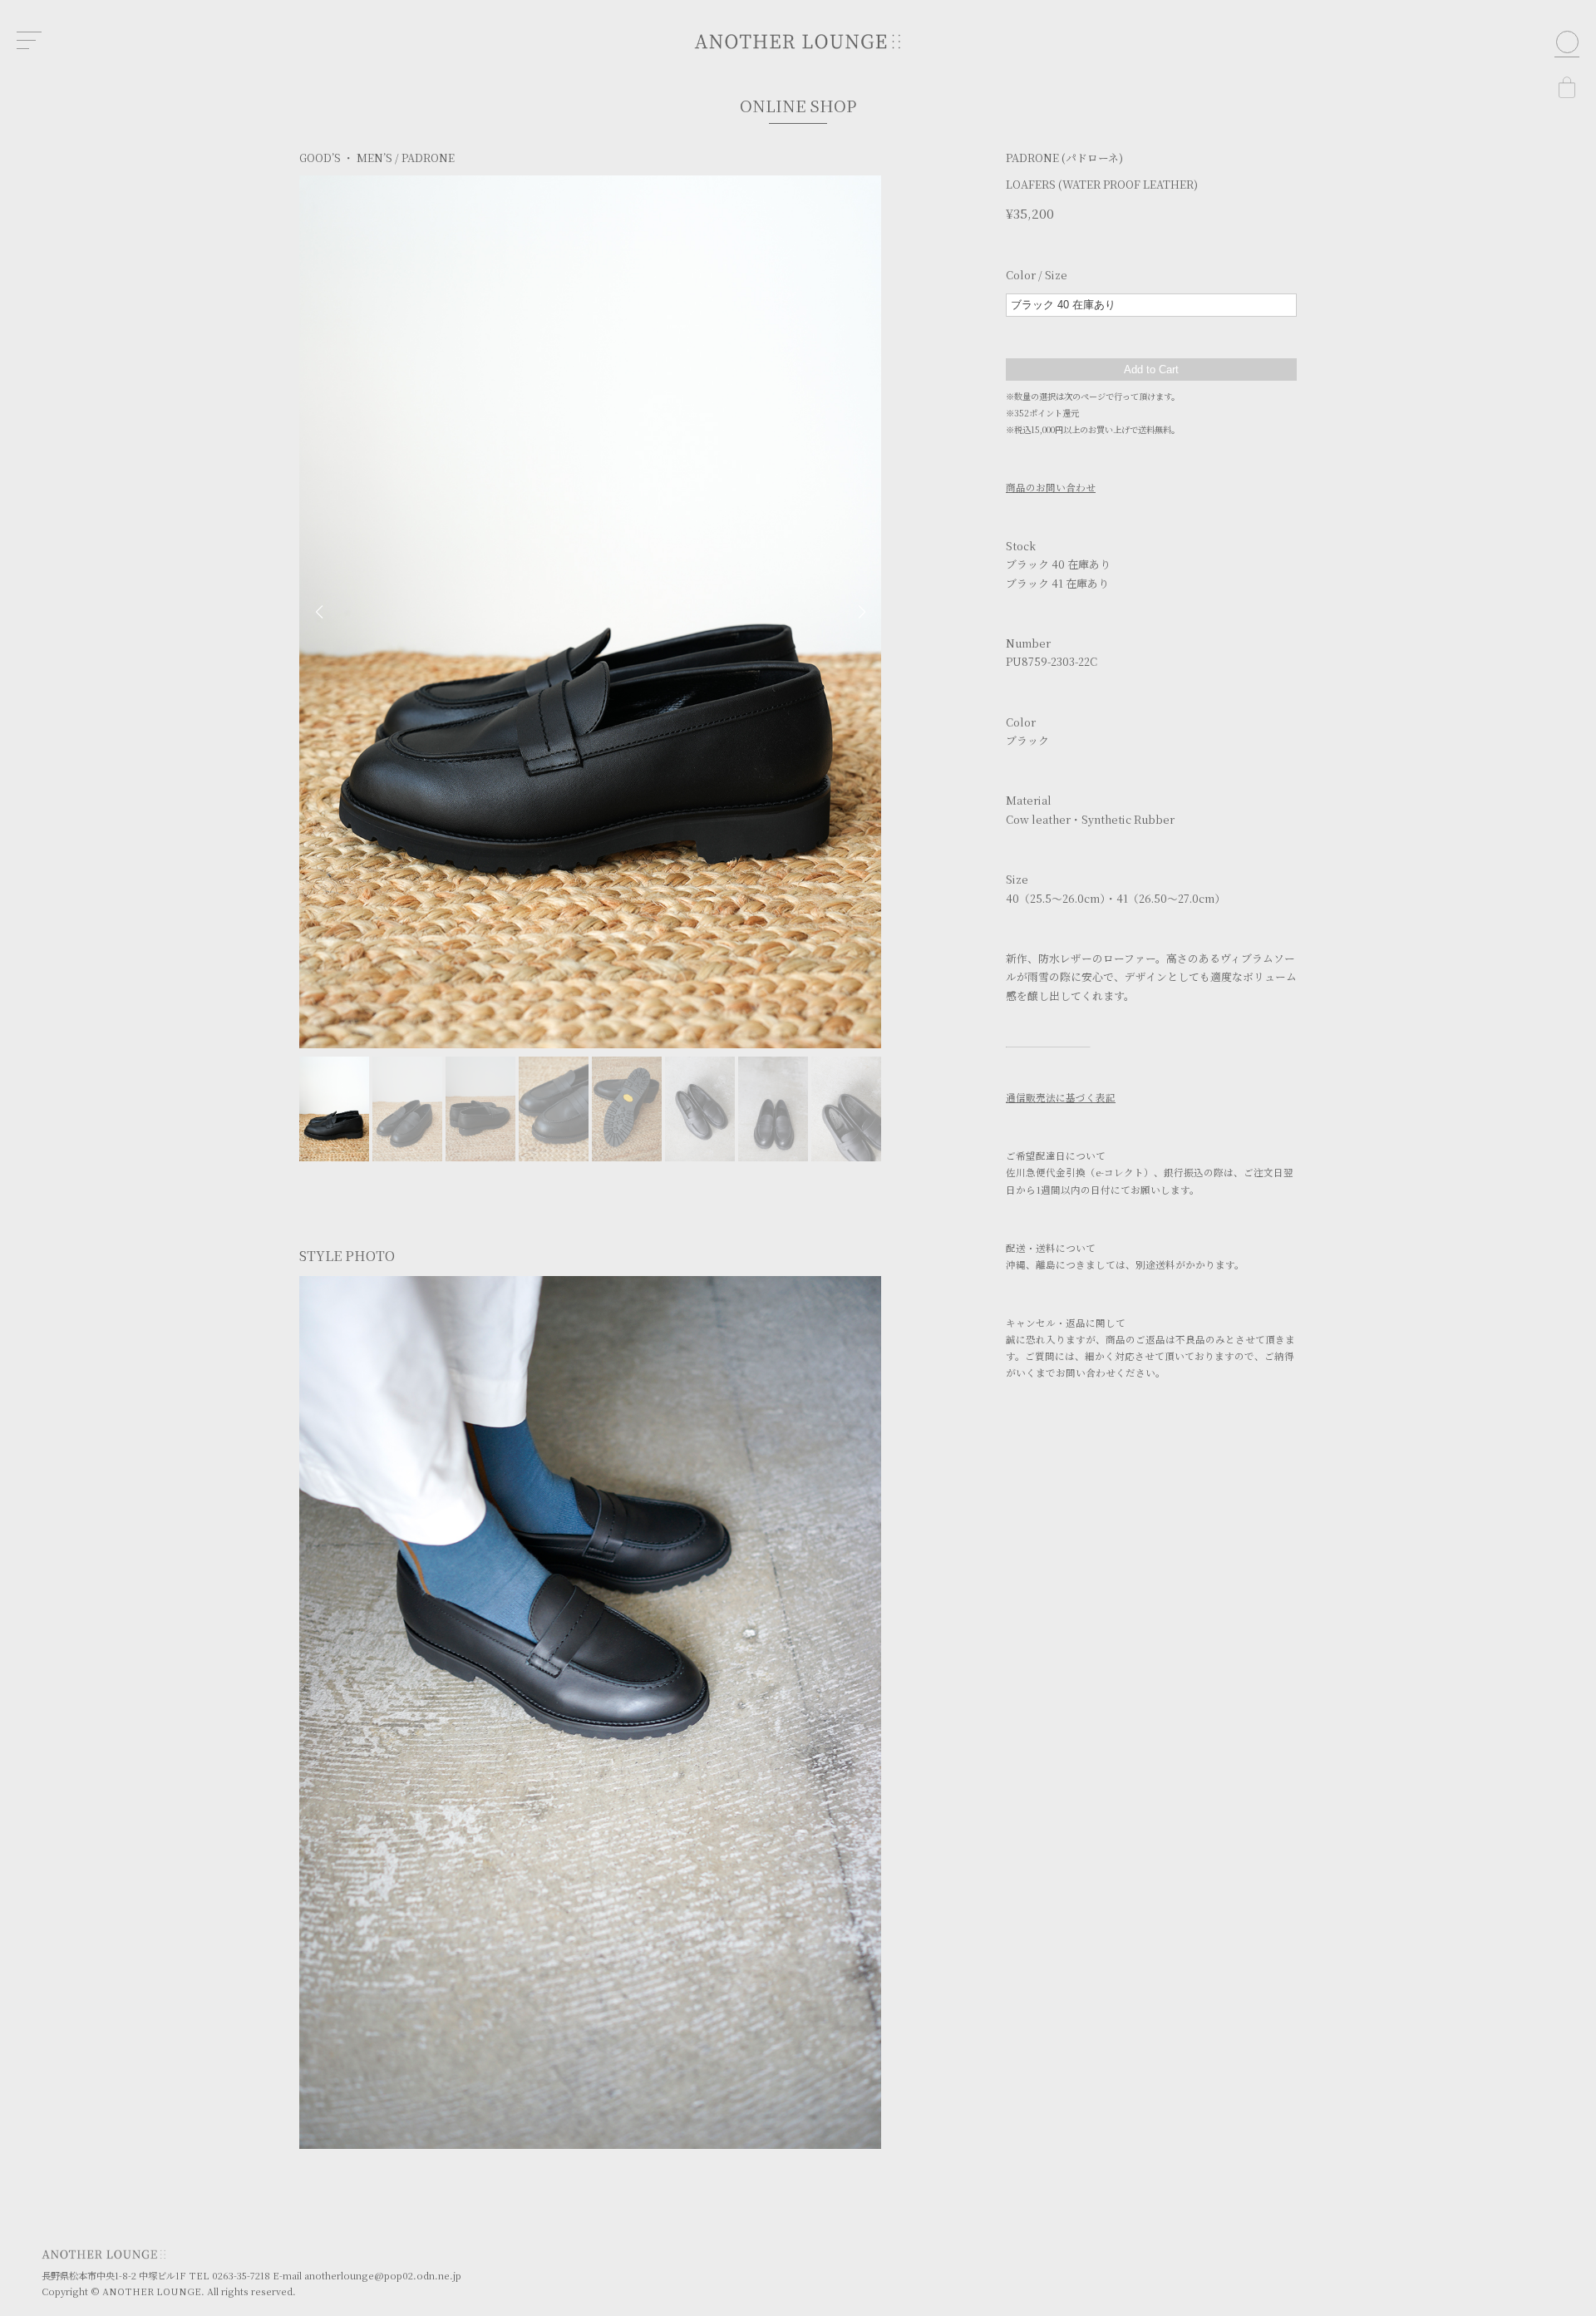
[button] (319, 612)
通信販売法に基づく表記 (1061, 1097)
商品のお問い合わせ (1051, 487)
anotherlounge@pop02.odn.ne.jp (383, 2275)
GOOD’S (320, 158)
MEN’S (374, 158)
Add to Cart (1151, 370)
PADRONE (428, 158)
